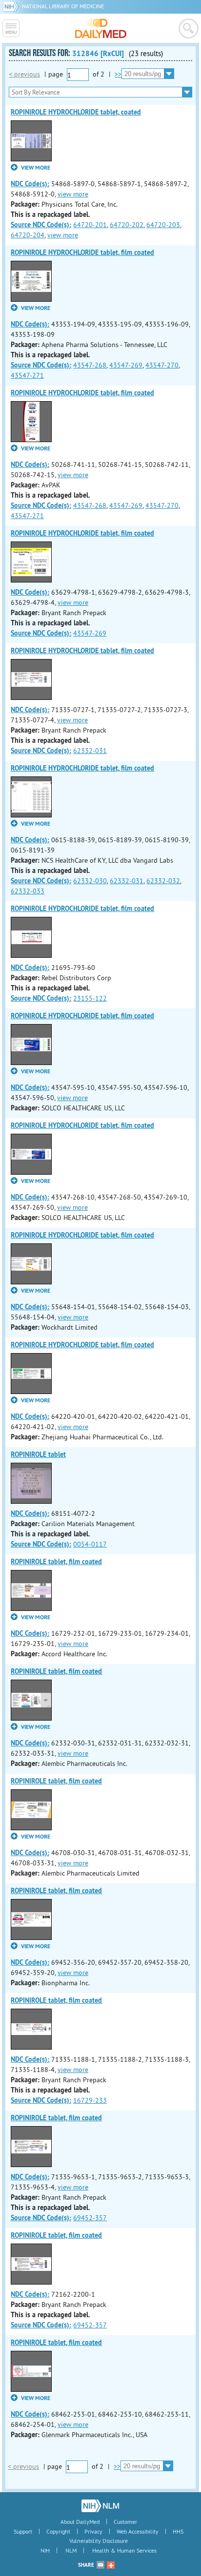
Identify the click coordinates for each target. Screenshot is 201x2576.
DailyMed (101, 28)
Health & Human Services (124, 2550)
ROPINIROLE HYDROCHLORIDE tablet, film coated (82, 252)
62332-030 (90, 881)
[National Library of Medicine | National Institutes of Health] (100, 2506)
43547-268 (90, 365)
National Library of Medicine (63, 6)
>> (118, 74)
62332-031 (90, 751)
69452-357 (90, 2218)
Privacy (93, 2531)
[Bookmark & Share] (111, 2565)
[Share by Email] (100, 2565)
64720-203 (163, 225)
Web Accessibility (138, 2531)
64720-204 (28, 235)
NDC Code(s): (30, 184)
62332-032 (163, 881)
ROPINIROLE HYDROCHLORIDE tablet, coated (76, 112)
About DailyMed (80, 2522)
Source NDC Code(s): (41, 225)
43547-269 (126, 365)
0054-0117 (90, 1544)
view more (73, 194)
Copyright (58, 2531)
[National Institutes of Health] (12, 6)
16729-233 (90, 2100)
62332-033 (28, 891)
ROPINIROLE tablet (38, 1454)
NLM (71, 2550)
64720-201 (90, 225)
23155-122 (90, 998)
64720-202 (127, 225)
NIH (45, 2550)
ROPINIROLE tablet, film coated (56, 1562)
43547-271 (27, 375)
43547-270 (162, 365)
